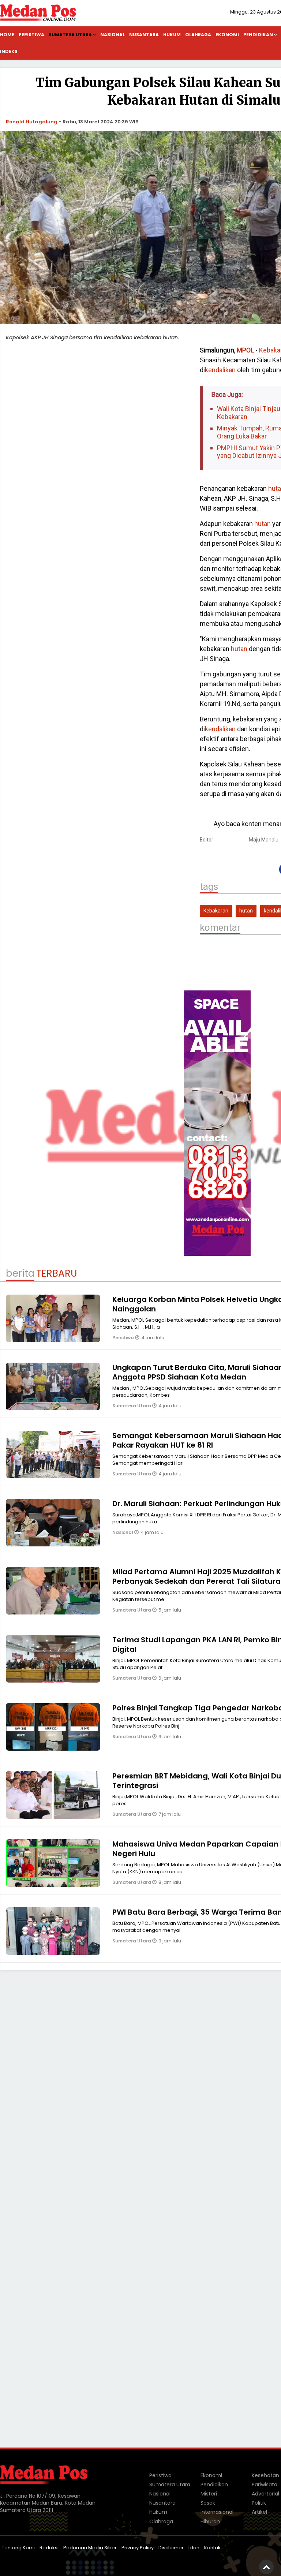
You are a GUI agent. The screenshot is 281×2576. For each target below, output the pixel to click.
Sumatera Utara (70, 35)
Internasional (217, 2512)
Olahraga (198, 35)
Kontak (212, 2548)
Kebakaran (216, 911)
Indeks (9, 51)
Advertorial (265, 2494)
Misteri (209, 2494)
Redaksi (49, 2548)
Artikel (259, 2512)
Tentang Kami (18, 2548)
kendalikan (220, 370)
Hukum (172, 35)
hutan (263, 524)
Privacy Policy (138, 2548)
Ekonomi (227, 35)
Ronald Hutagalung (32, 122)
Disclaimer (171, 2548)
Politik (259, 2503)
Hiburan (210, 2521)
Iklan (194, 2548)
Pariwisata (265, 2484)
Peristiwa (31, 35)
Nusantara (144, 35)
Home (7, 35)
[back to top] (266, 2567)
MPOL (245, 350)
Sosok (208, 2503)
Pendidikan (214, 2484)
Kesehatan (265, 2475)
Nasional (113, 35)
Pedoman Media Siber (90, 2548)
